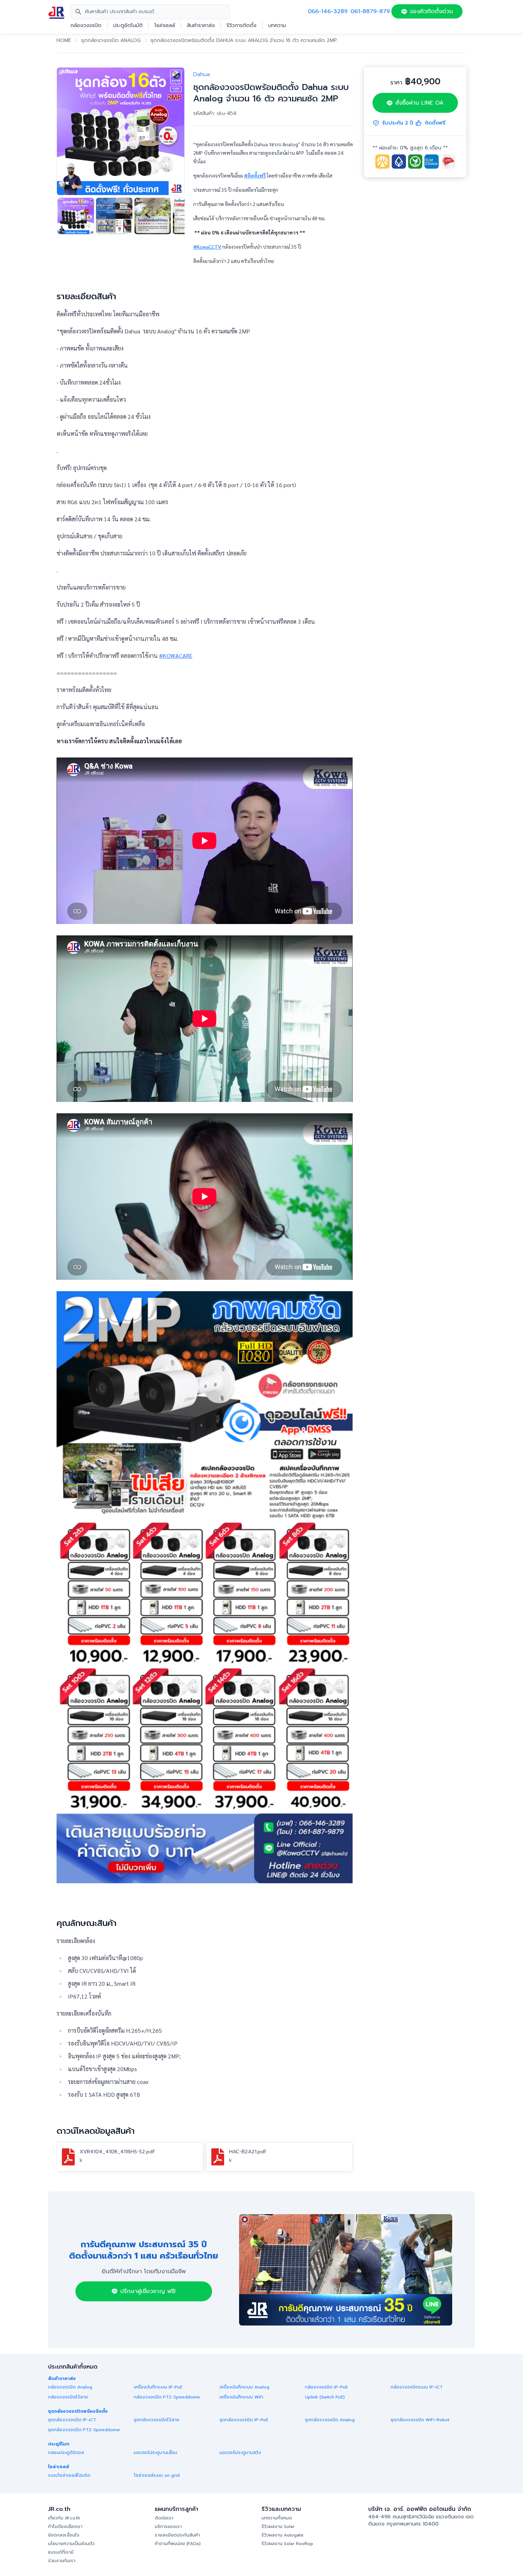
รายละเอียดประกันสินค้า (177, 2535)
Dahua (202, 74)
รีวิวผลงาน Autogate (282, 2535)
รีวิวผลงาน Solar (278, 2527)
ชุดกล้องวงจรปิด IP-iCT (72, 2420)
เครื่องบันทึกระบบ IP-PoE (158, 2387)
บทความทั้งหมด (277, 2518)
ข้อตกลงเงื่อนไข (64, 2535)
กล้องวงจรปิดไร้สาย (68, 2397)
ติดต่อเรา (164, 2518)
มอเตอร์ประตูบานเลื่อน (155, 2453)
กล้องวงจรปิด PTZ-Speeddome (167, 2397)
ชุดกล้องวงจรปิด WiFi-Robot (420, 2420)
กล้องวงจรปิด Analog (70, 2387)
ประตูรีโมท (59, 2444)
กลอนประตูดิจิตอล (66, 2453)
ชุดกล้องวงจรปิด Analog (111, 41)
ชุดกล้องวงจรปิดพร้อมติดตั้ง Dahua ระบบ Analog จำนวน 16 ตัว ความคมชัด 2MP (244, 41)
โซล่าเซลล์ (165, 26)
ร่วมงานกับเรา (62, 2561)
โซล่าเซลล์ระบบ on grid (157, 2475)
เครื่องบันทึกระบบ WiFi (241, 2397)
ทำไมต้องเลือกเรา (65, 2527)
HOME (64, 41)
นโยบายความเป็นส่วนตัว (71, 2544)
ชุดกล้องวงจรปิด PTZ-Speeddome (84, 2430)
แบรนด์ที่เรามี (61, 2552)
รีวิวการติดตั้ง (242, 26)
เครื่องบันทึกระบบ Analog (244, 2387)
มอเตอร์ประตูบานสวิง (240, 2453)
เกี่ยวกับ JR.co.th (64, 2518)
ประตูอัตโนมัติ (128, 26)
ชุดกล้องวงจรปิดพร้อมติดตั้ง (78, 2411)
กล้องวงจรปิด (86, 26)
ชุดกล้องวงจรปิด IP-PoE (244, 2420)
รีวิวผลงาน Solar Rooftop (287, 2544)
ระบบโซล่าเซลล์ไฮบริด (69, 2475)
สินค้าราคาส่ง (201, 26)
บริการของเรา (168, 2527)
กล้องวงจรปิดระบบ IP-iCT (417, 2387)
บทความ (277, 26)
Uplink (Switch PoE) (325, 2397)
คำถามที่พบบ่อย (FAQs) (178, 2544)
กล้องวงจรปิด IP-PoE (326, 2387)
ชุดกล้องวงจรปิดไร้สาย (157, 2420)
